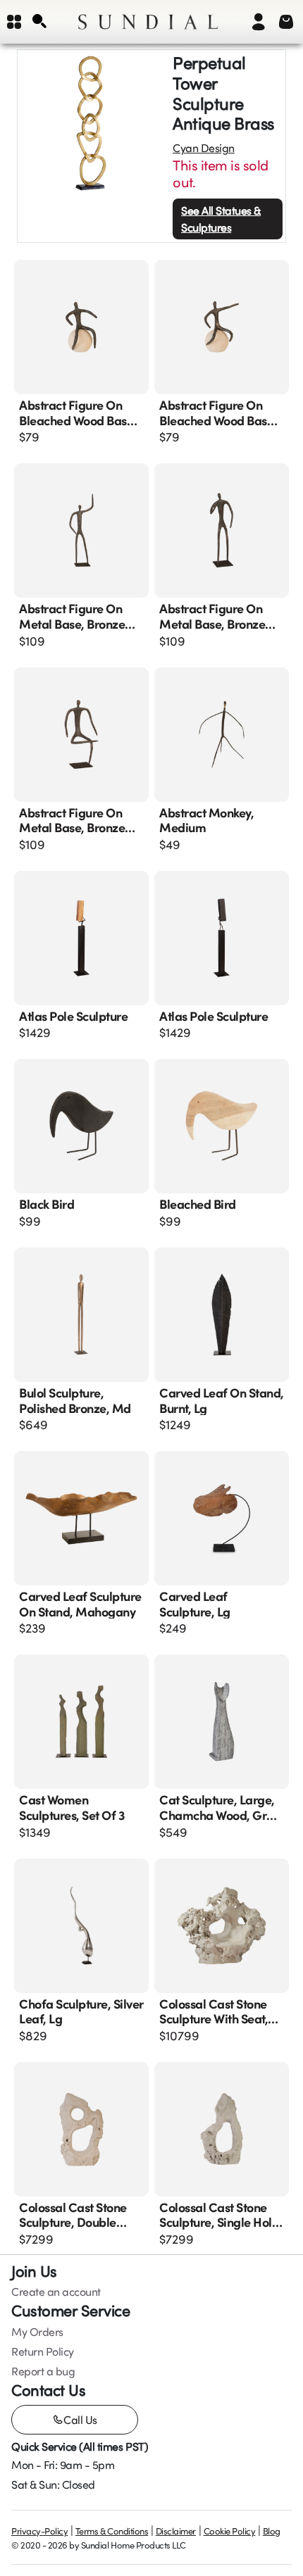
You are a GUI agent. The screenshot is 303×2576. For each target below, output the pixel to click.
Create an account (56, 2292)
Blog (272, 2531)
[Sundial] (148, 22)
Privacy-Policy (39, 2531)
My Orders (37, 2332)
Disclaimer (176, 2531)
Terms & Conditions (112, 2531)
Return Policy (43, 2351)
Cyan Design (204, 148)
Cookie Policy (230, 2531)
